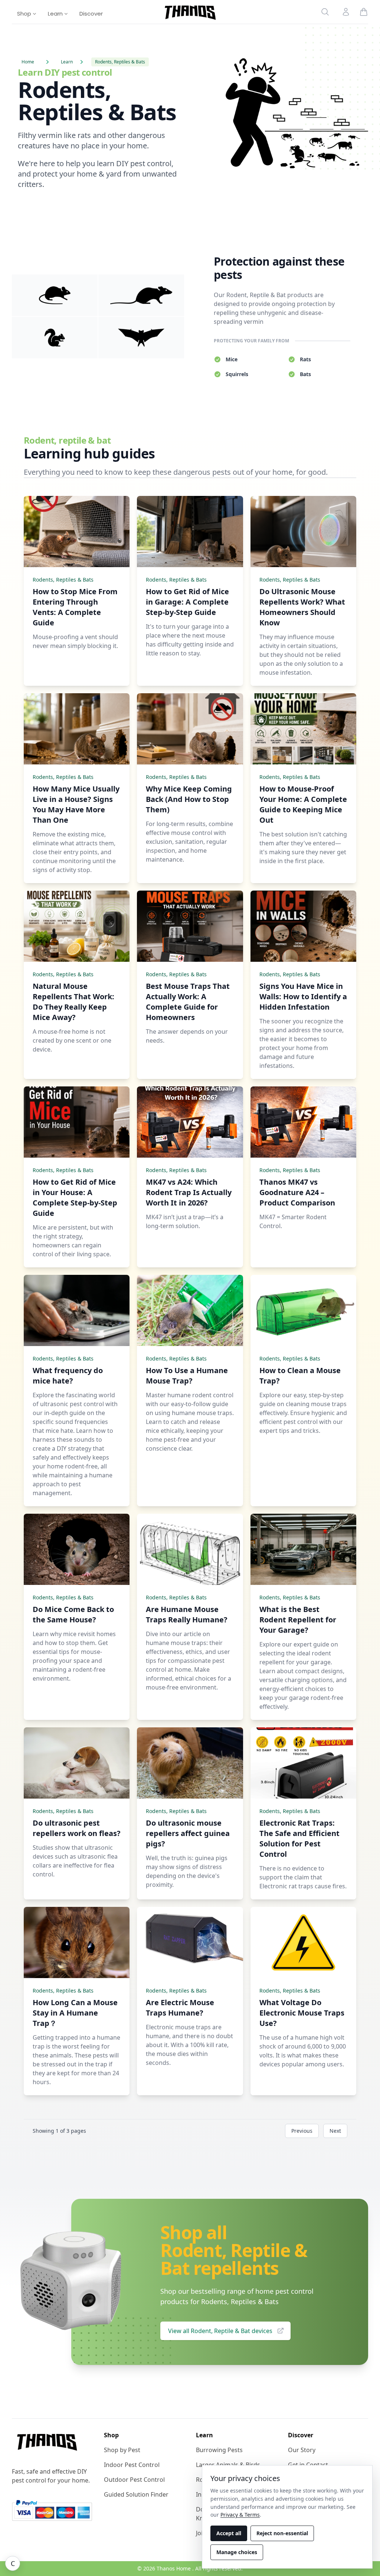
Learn (56, 14)
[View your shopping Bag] (364, 12)
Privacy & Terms (240, 2515)
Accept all (229, 2533)
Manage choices (237, 2552)
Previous (302, 2131)
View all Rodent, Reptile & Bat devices (220, 2331)
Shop (25, 14)
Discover (91, 14)
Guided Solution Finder (136, 2494)
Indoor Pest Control (132, 2465)
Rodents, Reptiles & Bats (63, 580)
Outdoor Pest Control (134, 2480)
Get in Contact (308, 2465)
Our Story (302, 2450)
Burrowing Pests (219, 2450)
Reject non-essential (282, 2533)
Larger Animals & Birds (228, 2465)
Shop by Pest (122, 2450)
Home (28, 62)
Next (335, 2131)
